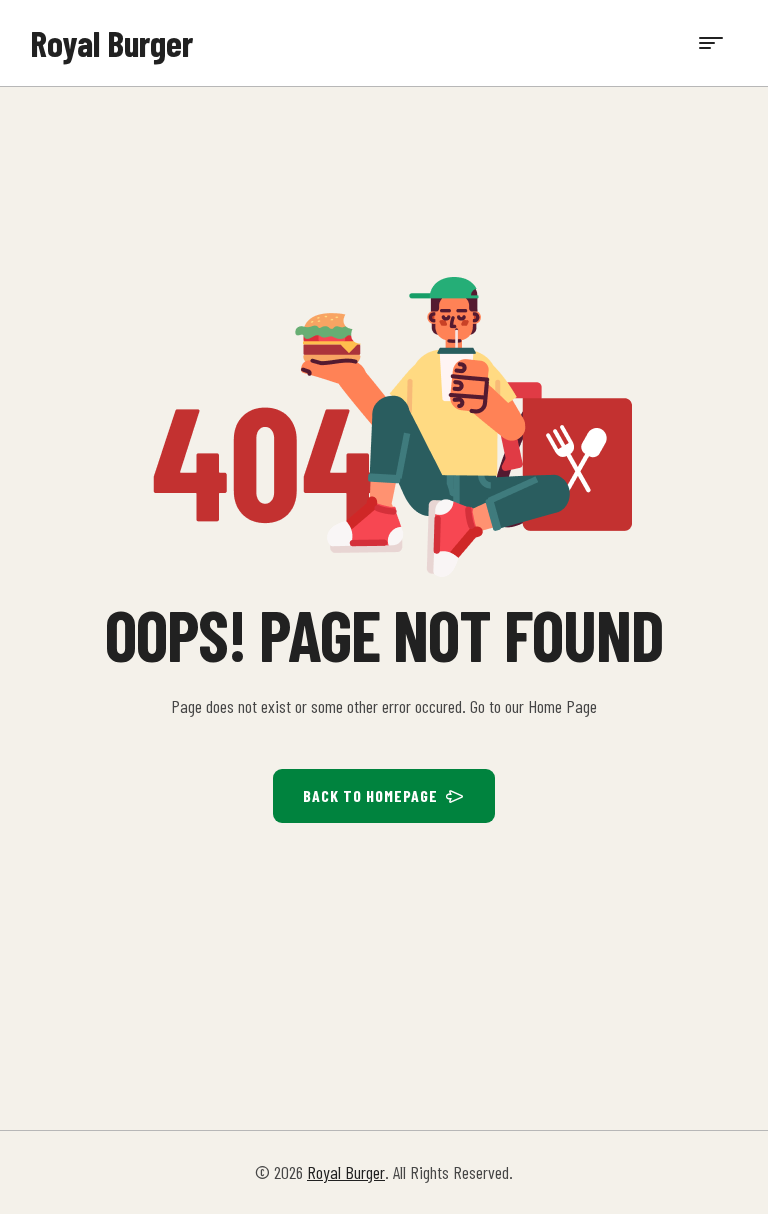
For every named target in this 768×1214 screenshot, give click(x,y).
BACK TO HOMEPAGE (370, 795)
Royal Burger (111, 42)
